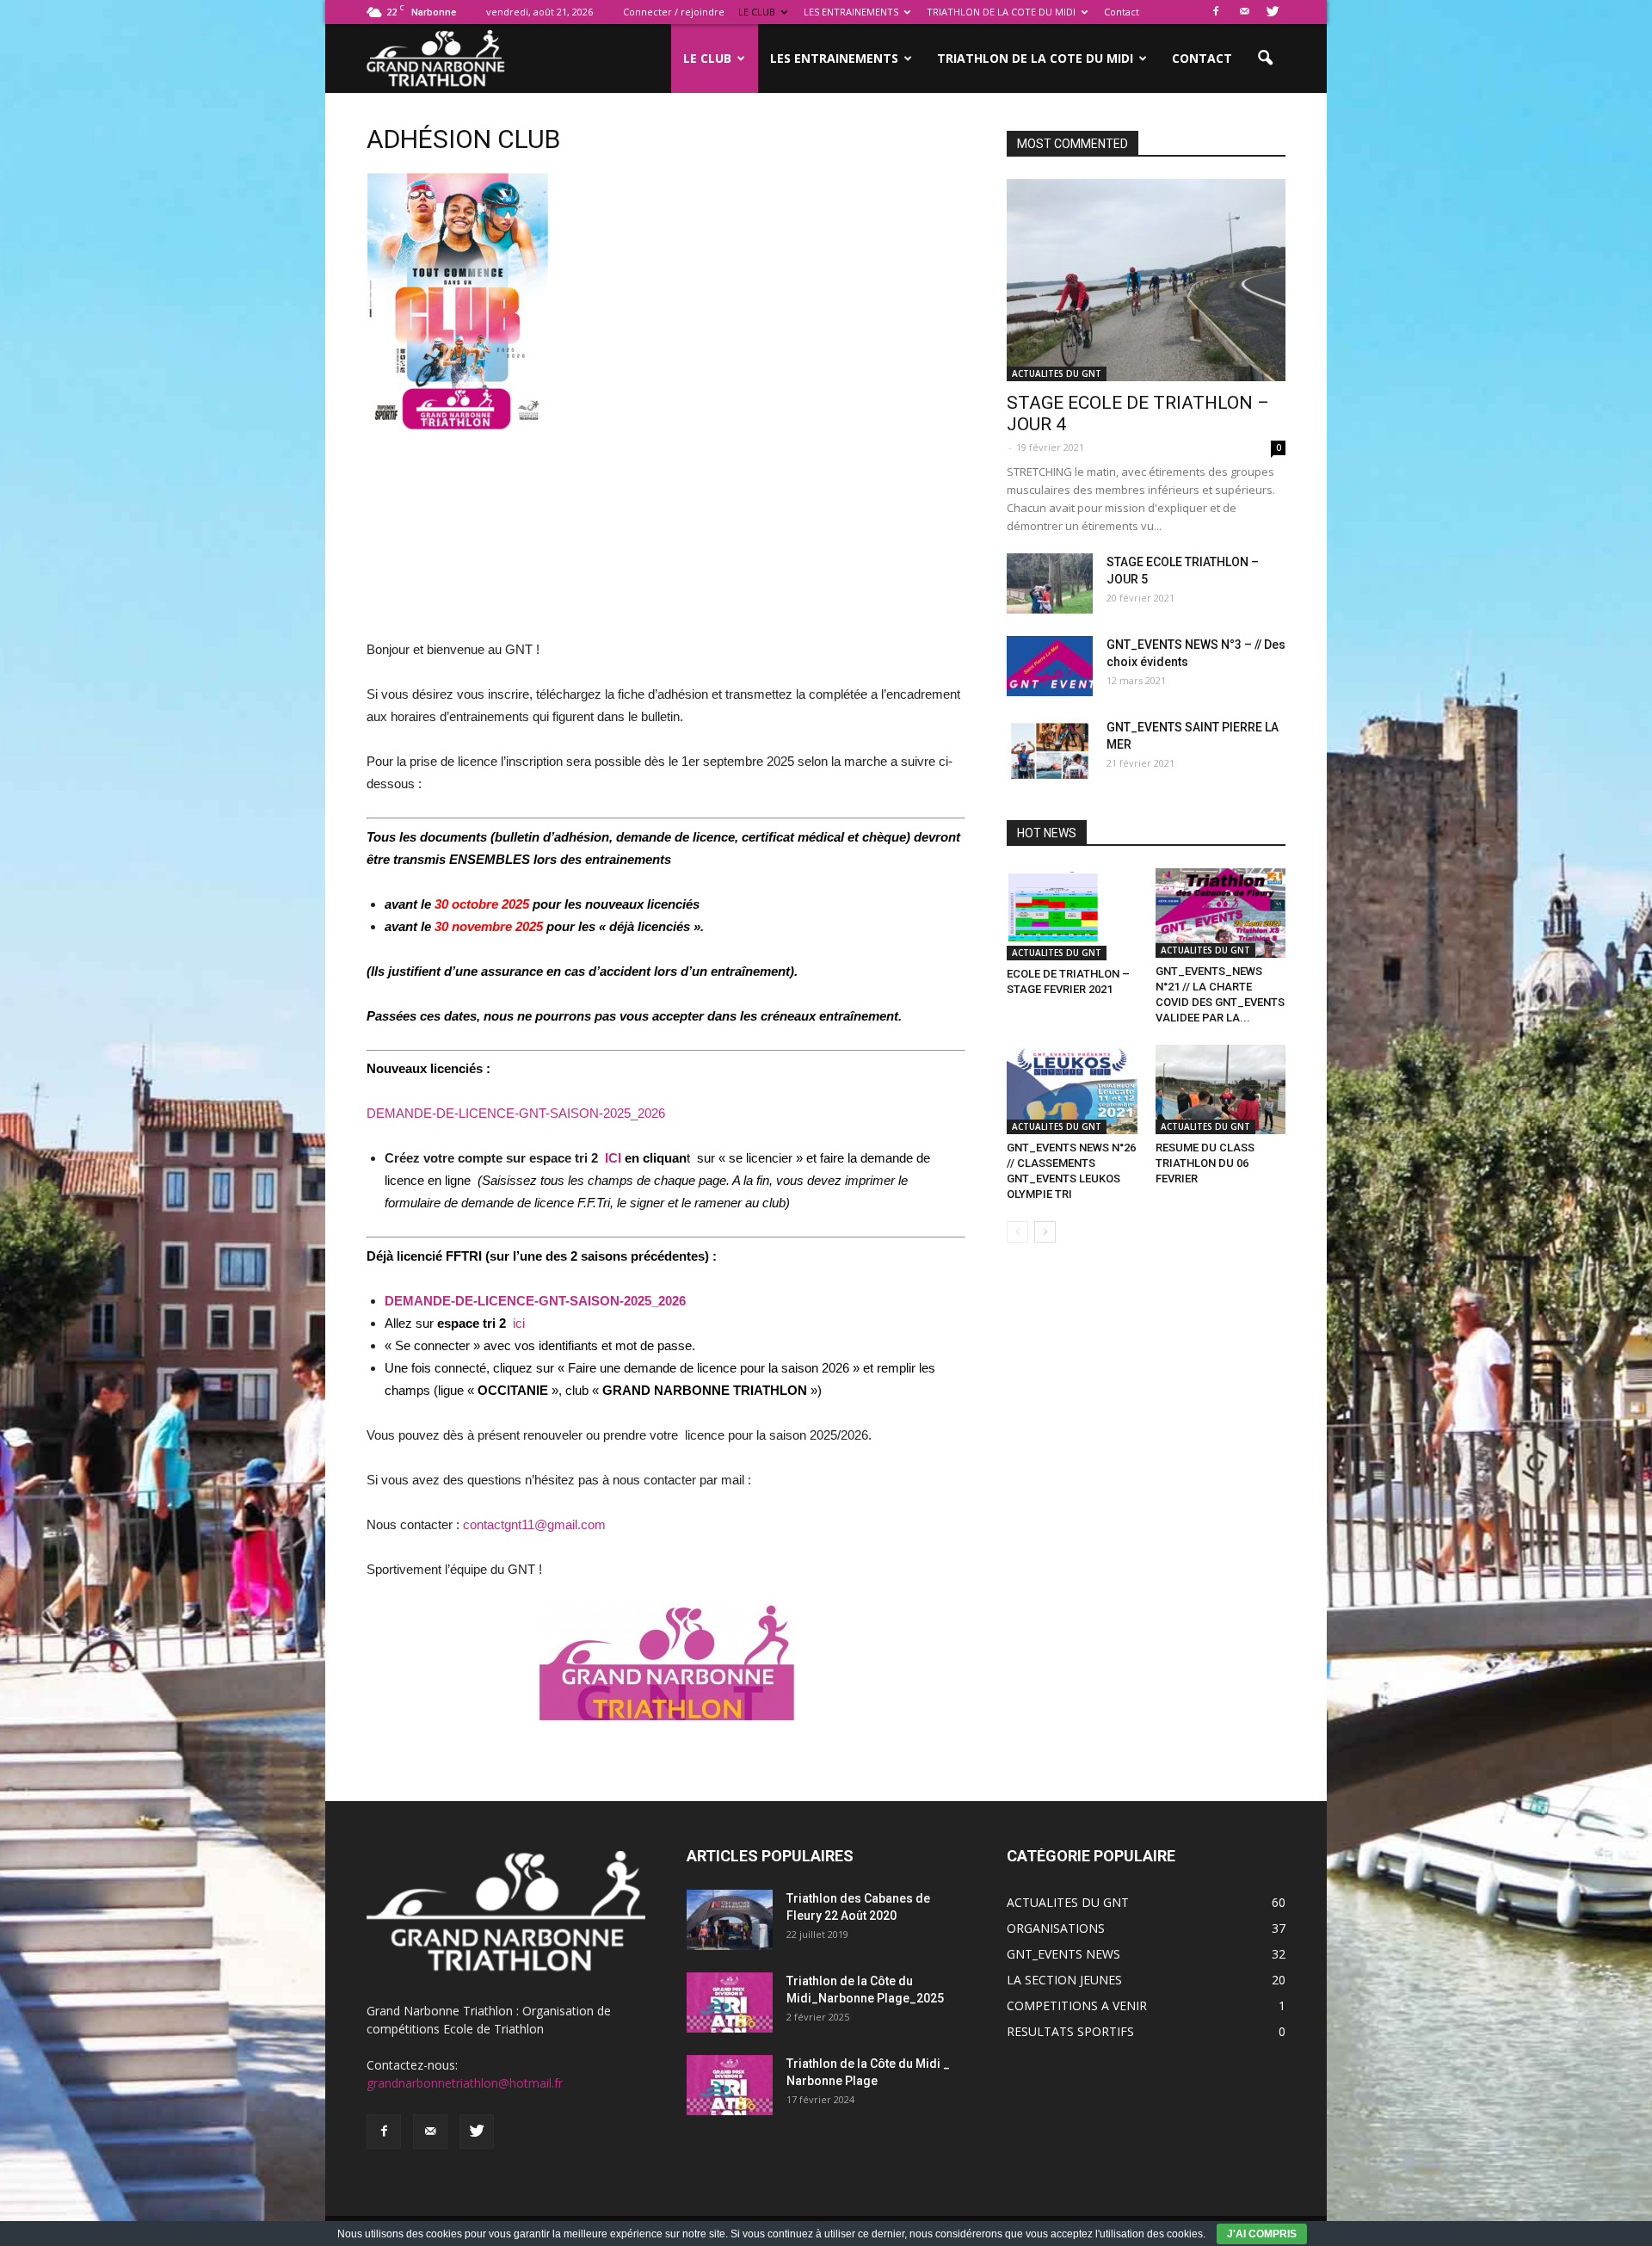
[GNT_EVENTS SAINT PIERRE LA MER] (1050, 749)
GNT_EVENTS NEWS (1063, 1954)
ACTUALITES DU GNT (1057, 373)
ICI (613, 1158)
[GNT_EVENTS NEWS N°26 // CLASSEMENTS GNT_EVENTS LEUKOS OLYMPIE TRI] (1072, 1089)
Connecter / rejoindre (674, 12)
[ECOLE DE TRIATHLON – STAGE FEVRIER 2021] (1072, 914)
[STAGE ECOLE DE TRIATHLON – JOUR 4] (1146, 280)
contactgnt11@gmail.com (534, 1524)
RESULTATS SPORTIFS (1070, 2031)
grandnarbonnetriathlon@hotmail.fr (465, 2083)
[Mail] (1244, 12)
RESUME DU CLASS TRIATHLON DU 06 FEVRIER (1205, 1163)
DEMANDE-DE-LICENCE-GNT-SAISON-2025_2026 (516, 1113)
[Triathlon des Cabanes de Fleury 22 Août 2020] (730, 1920)
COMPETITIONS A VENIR (1077, 2005)
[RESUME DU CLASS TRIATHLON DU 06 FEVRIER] (1221, 1089)
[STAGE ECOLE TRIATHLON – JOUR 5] (1050, 583)
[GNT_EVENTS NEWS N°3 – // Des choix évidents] (1050, 666)
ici (519, 1323)
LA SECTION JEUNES (1064, 1980)
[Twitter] (1273, 12)
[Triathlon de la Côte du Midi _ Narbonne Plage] (730, 2085)
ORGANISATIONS (1056, 1928)
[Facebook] (1216, 12)
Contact (1122, 12)
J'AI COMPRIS (1262, 2234)
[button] (1265, 59)
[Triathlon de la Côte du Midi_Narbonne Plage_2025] (730, 2002)
